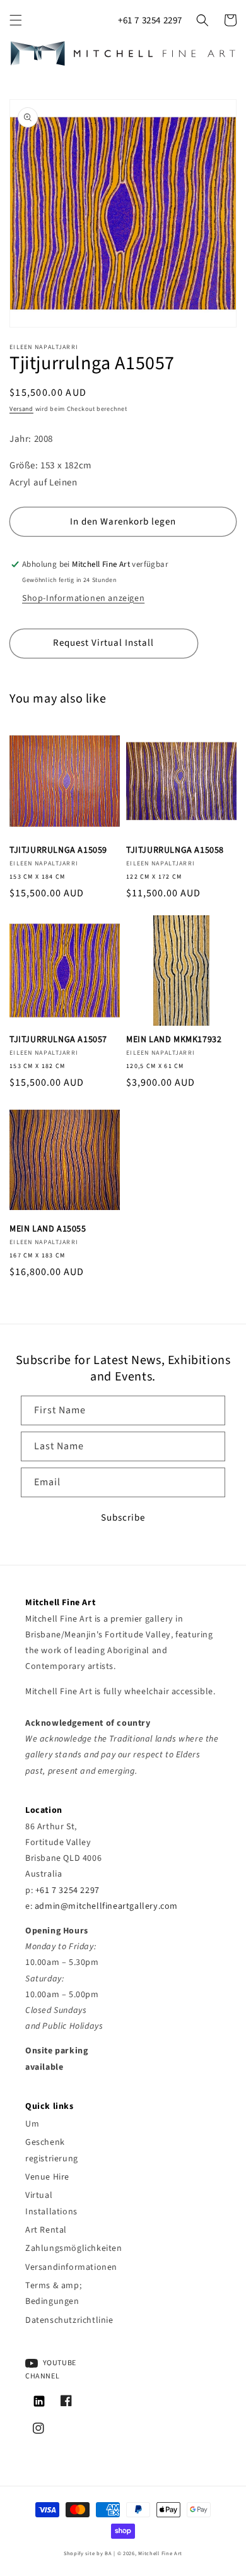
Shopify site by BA (88, 2553)
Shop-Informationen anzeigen (83, 598)
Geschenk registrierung (52, 2150)
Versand (21, 409)
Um (32, 2124)
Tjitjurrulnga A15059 (58, 850)
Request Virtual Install (103, 643)
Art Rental (46, 2230)
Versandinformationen (64, 2267)
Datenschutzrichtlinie (64, 2320)
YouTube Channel (51, 2370)
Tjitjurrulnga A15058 (175, 850)
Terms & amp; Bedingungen (53, 2294)
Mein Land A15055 (48, 1229)
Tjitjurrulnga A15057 (58, 1040)
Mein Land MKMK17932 (174, 1040)
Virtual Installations (51, 2203)
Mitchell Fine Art (160, 2553)
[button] (16, 20)
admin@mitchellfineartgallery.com (106, 1906)
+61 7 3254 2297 (150, 21)
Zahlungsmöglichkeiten (64, 2248)
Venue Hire (47, 2177)
